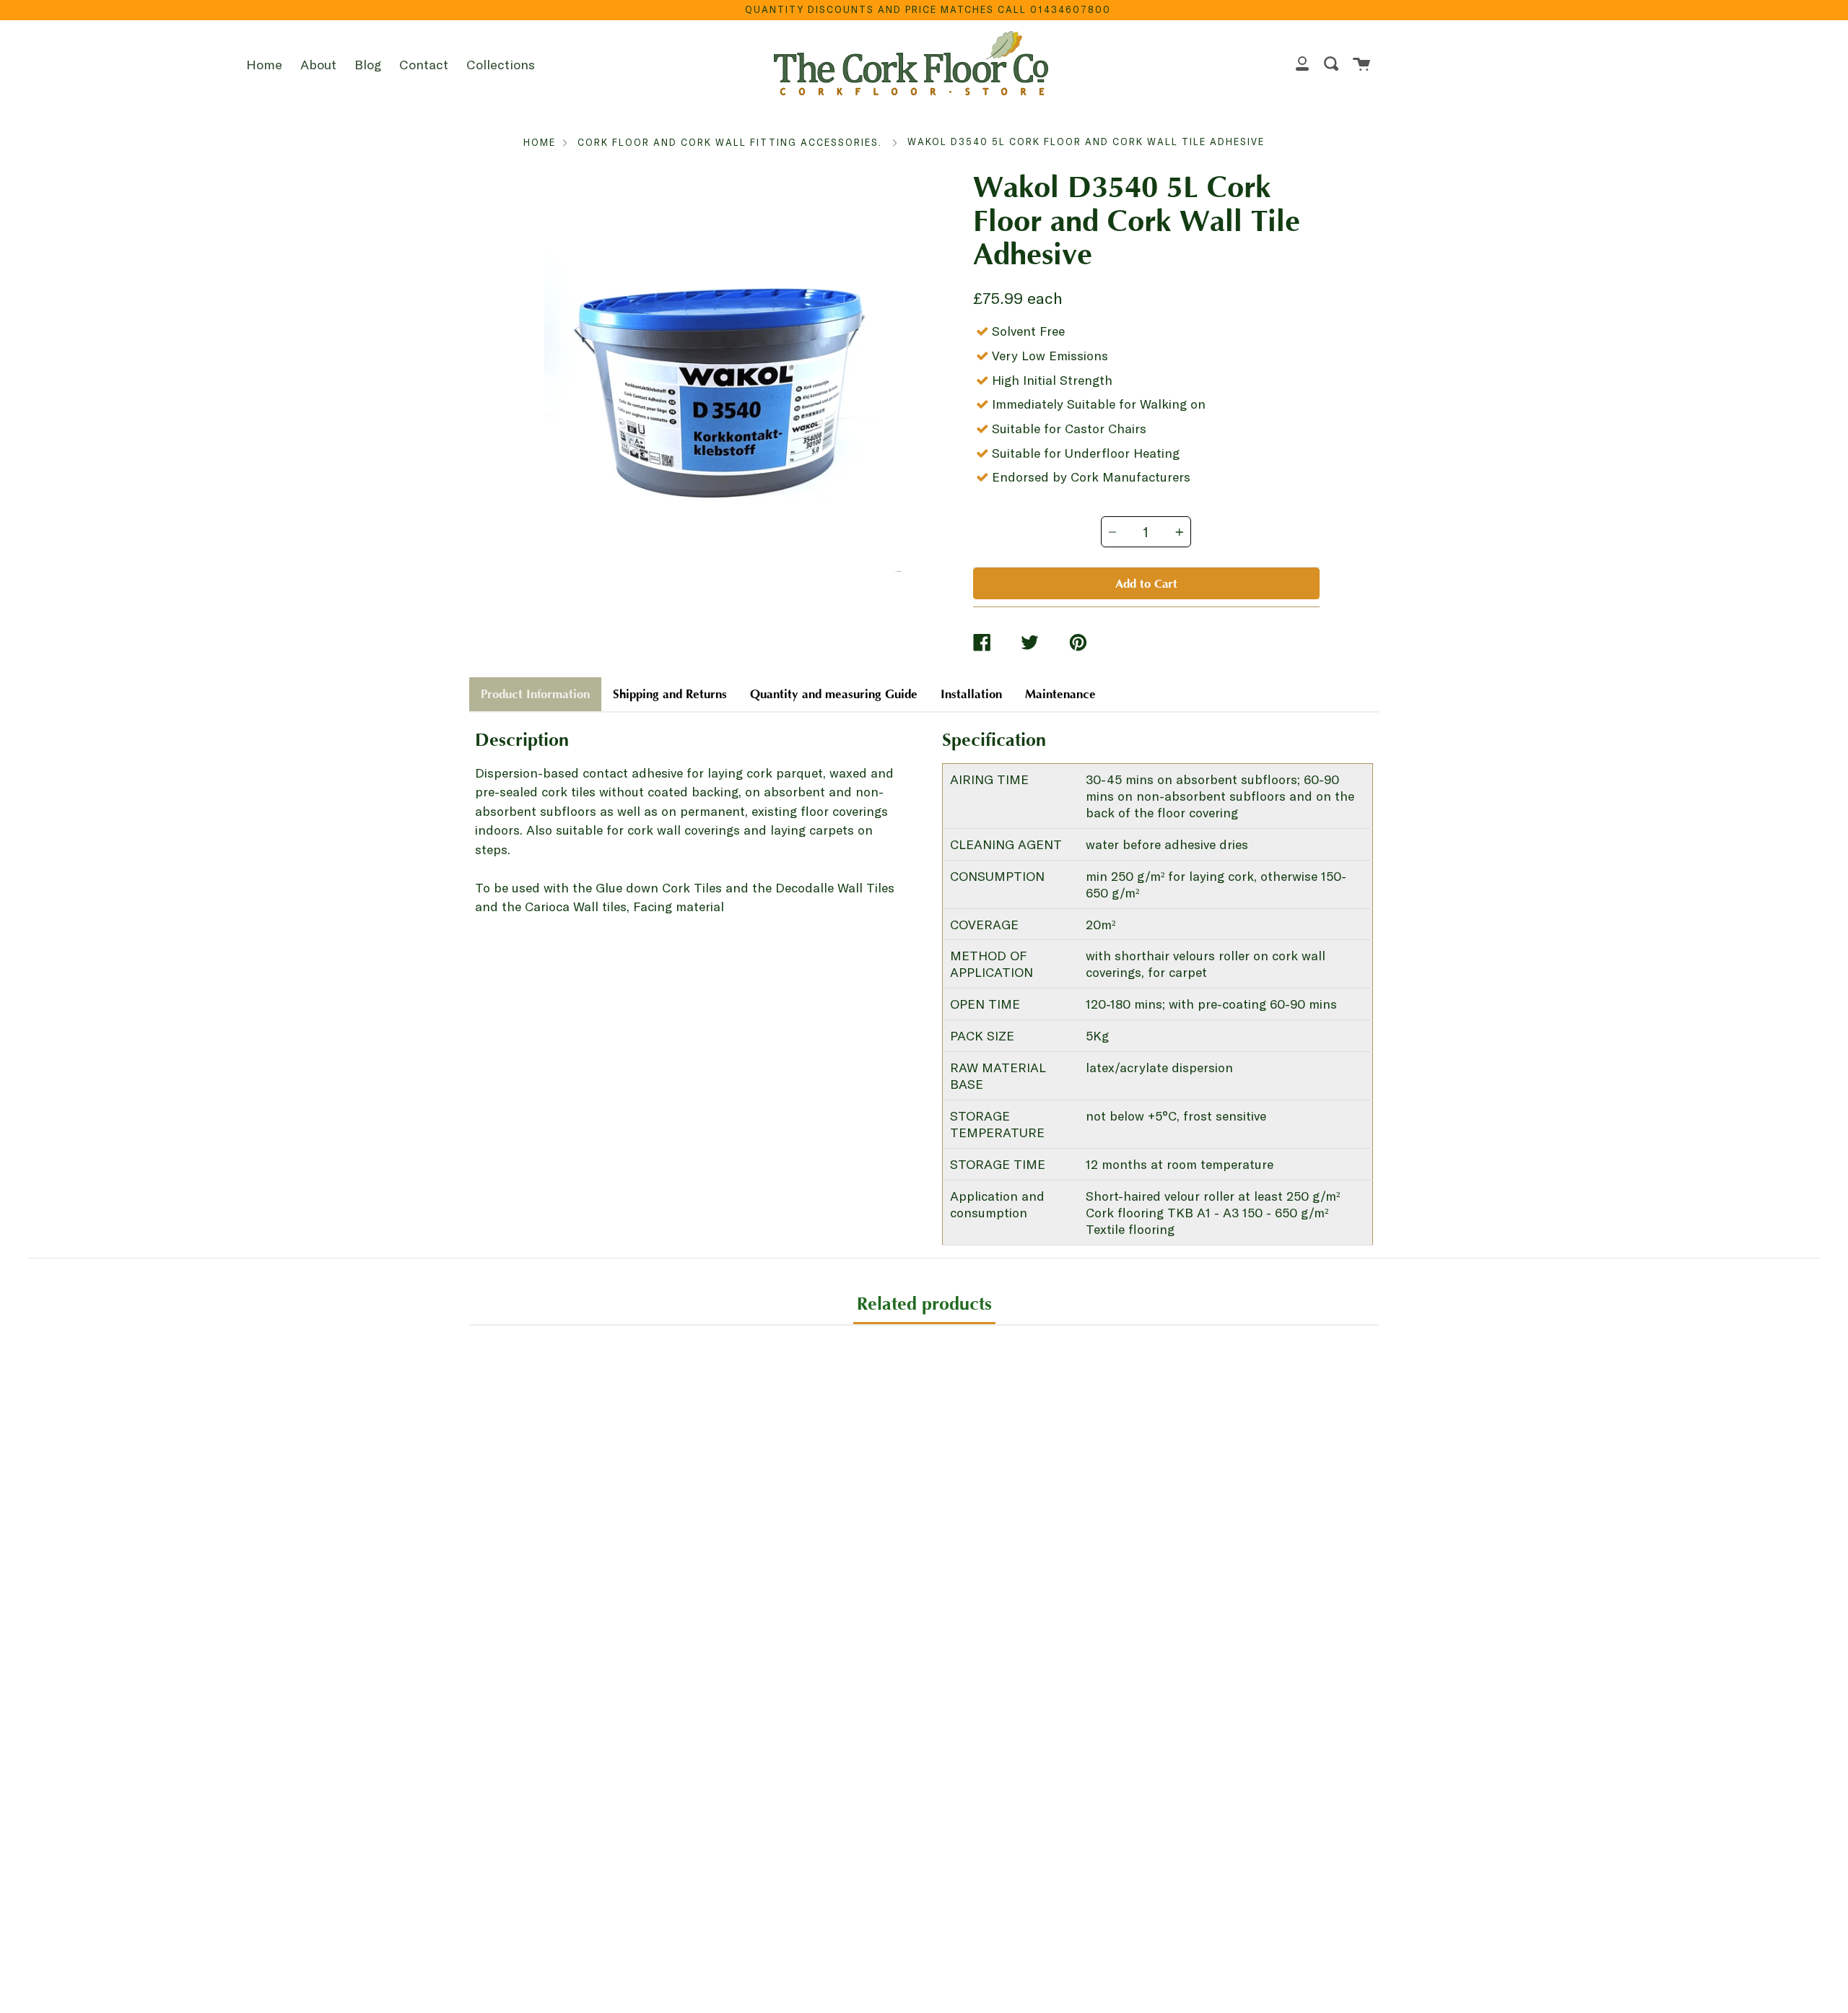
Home (264, 64)
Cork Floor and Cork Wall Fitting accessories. (730, 142)
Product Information (535, 694)
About (318, 64)
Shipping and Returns (670, 694)
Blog (368, 64)
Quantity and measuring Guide (834, 694)
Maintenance (1060, 694)
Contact (424, 64)
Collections (501, 64)
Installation (971, 694)
